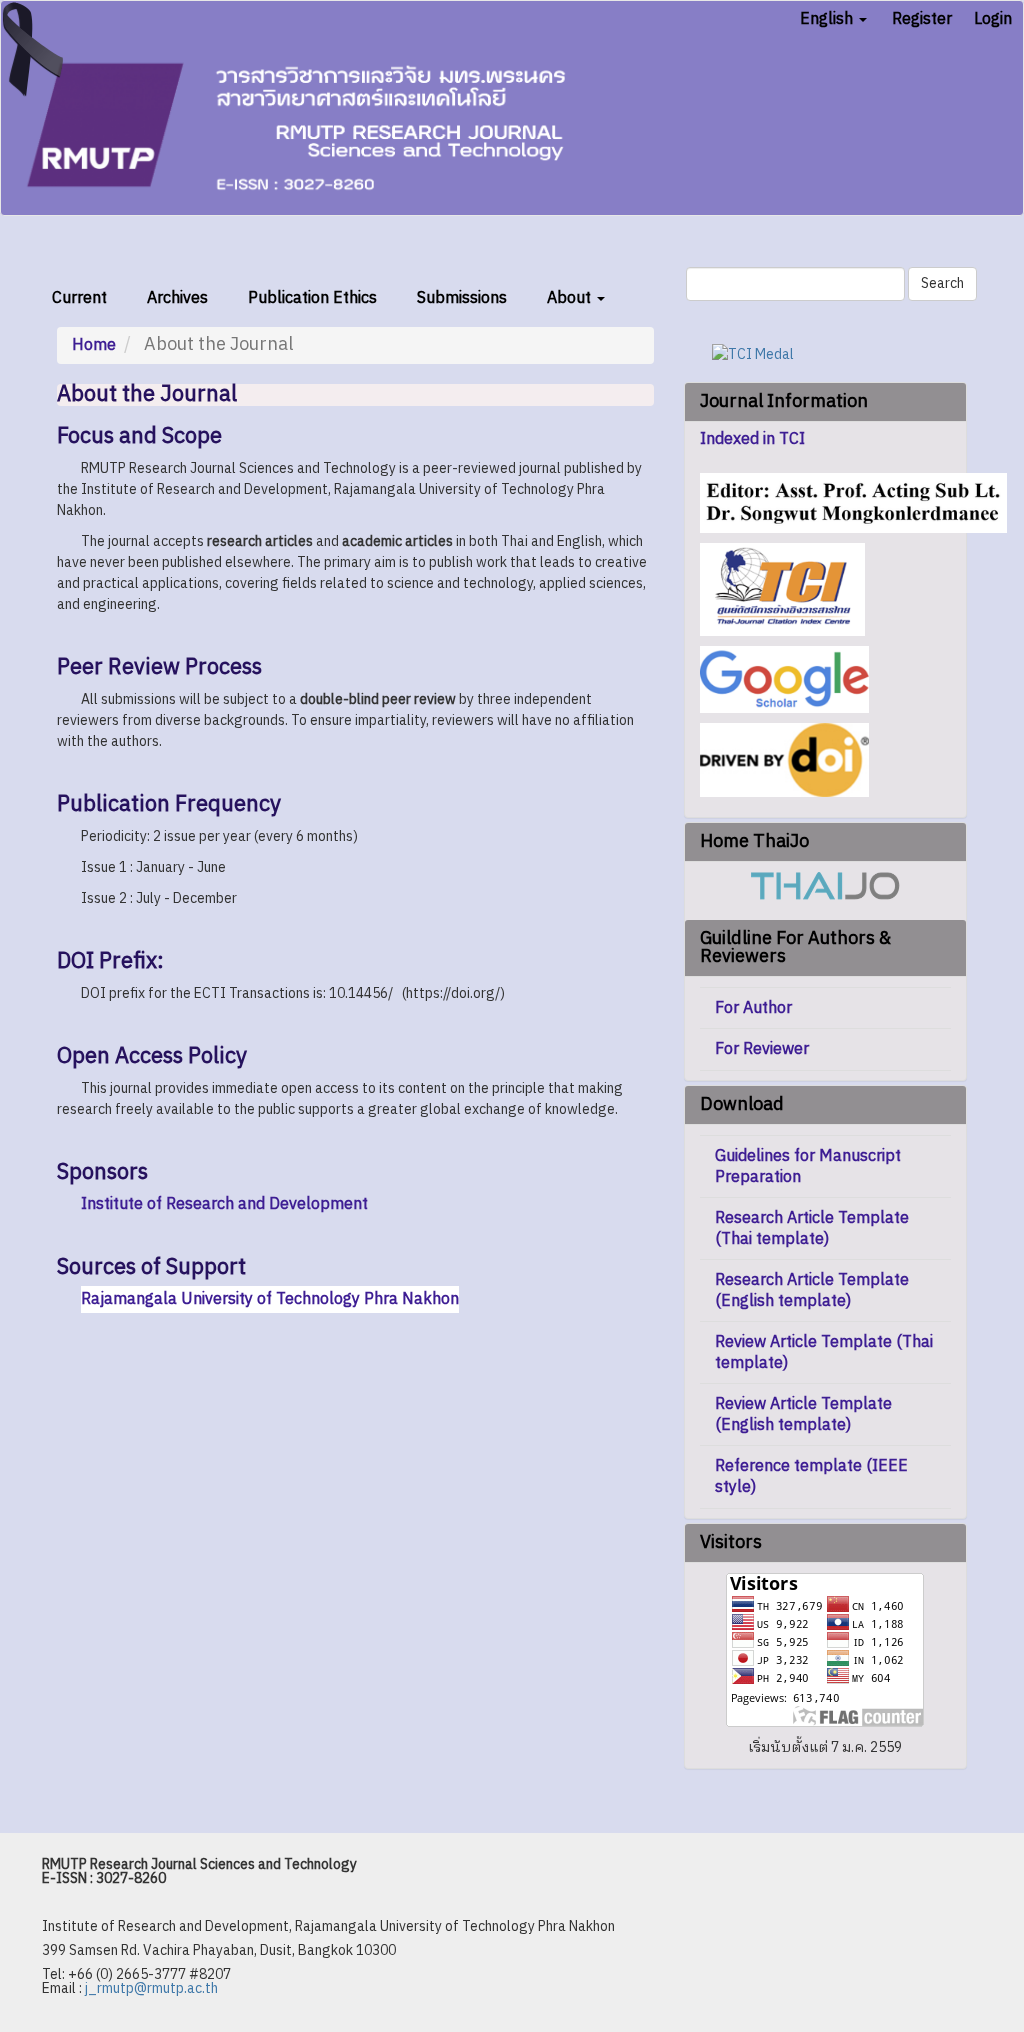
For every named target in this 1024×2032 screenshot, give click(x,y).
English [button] (828, 19)
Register (922, 19)
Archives (177, 298)
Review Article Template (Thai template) (824, 1353)
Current (79, 298)
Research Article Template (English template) (812, 1291)
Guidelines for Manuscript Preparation (808, 1167)
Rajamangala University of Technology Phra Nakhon (270, 1299)
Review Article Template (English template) (803, 1415)
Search (942, 283)
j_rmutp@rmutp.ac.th (151, 1988)
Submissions (462, 298)
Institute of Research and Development (224, 1204)
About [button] (571, 298)
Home (94, 345)
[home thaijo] (825, 885)
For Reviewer (762, 1049)
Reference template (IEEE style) (811, 1477)
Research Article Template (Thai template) (812, 1229)
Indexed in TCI (752, 440)
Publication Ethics (312, 298)
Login (993, 19)
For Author (753, 1008)
